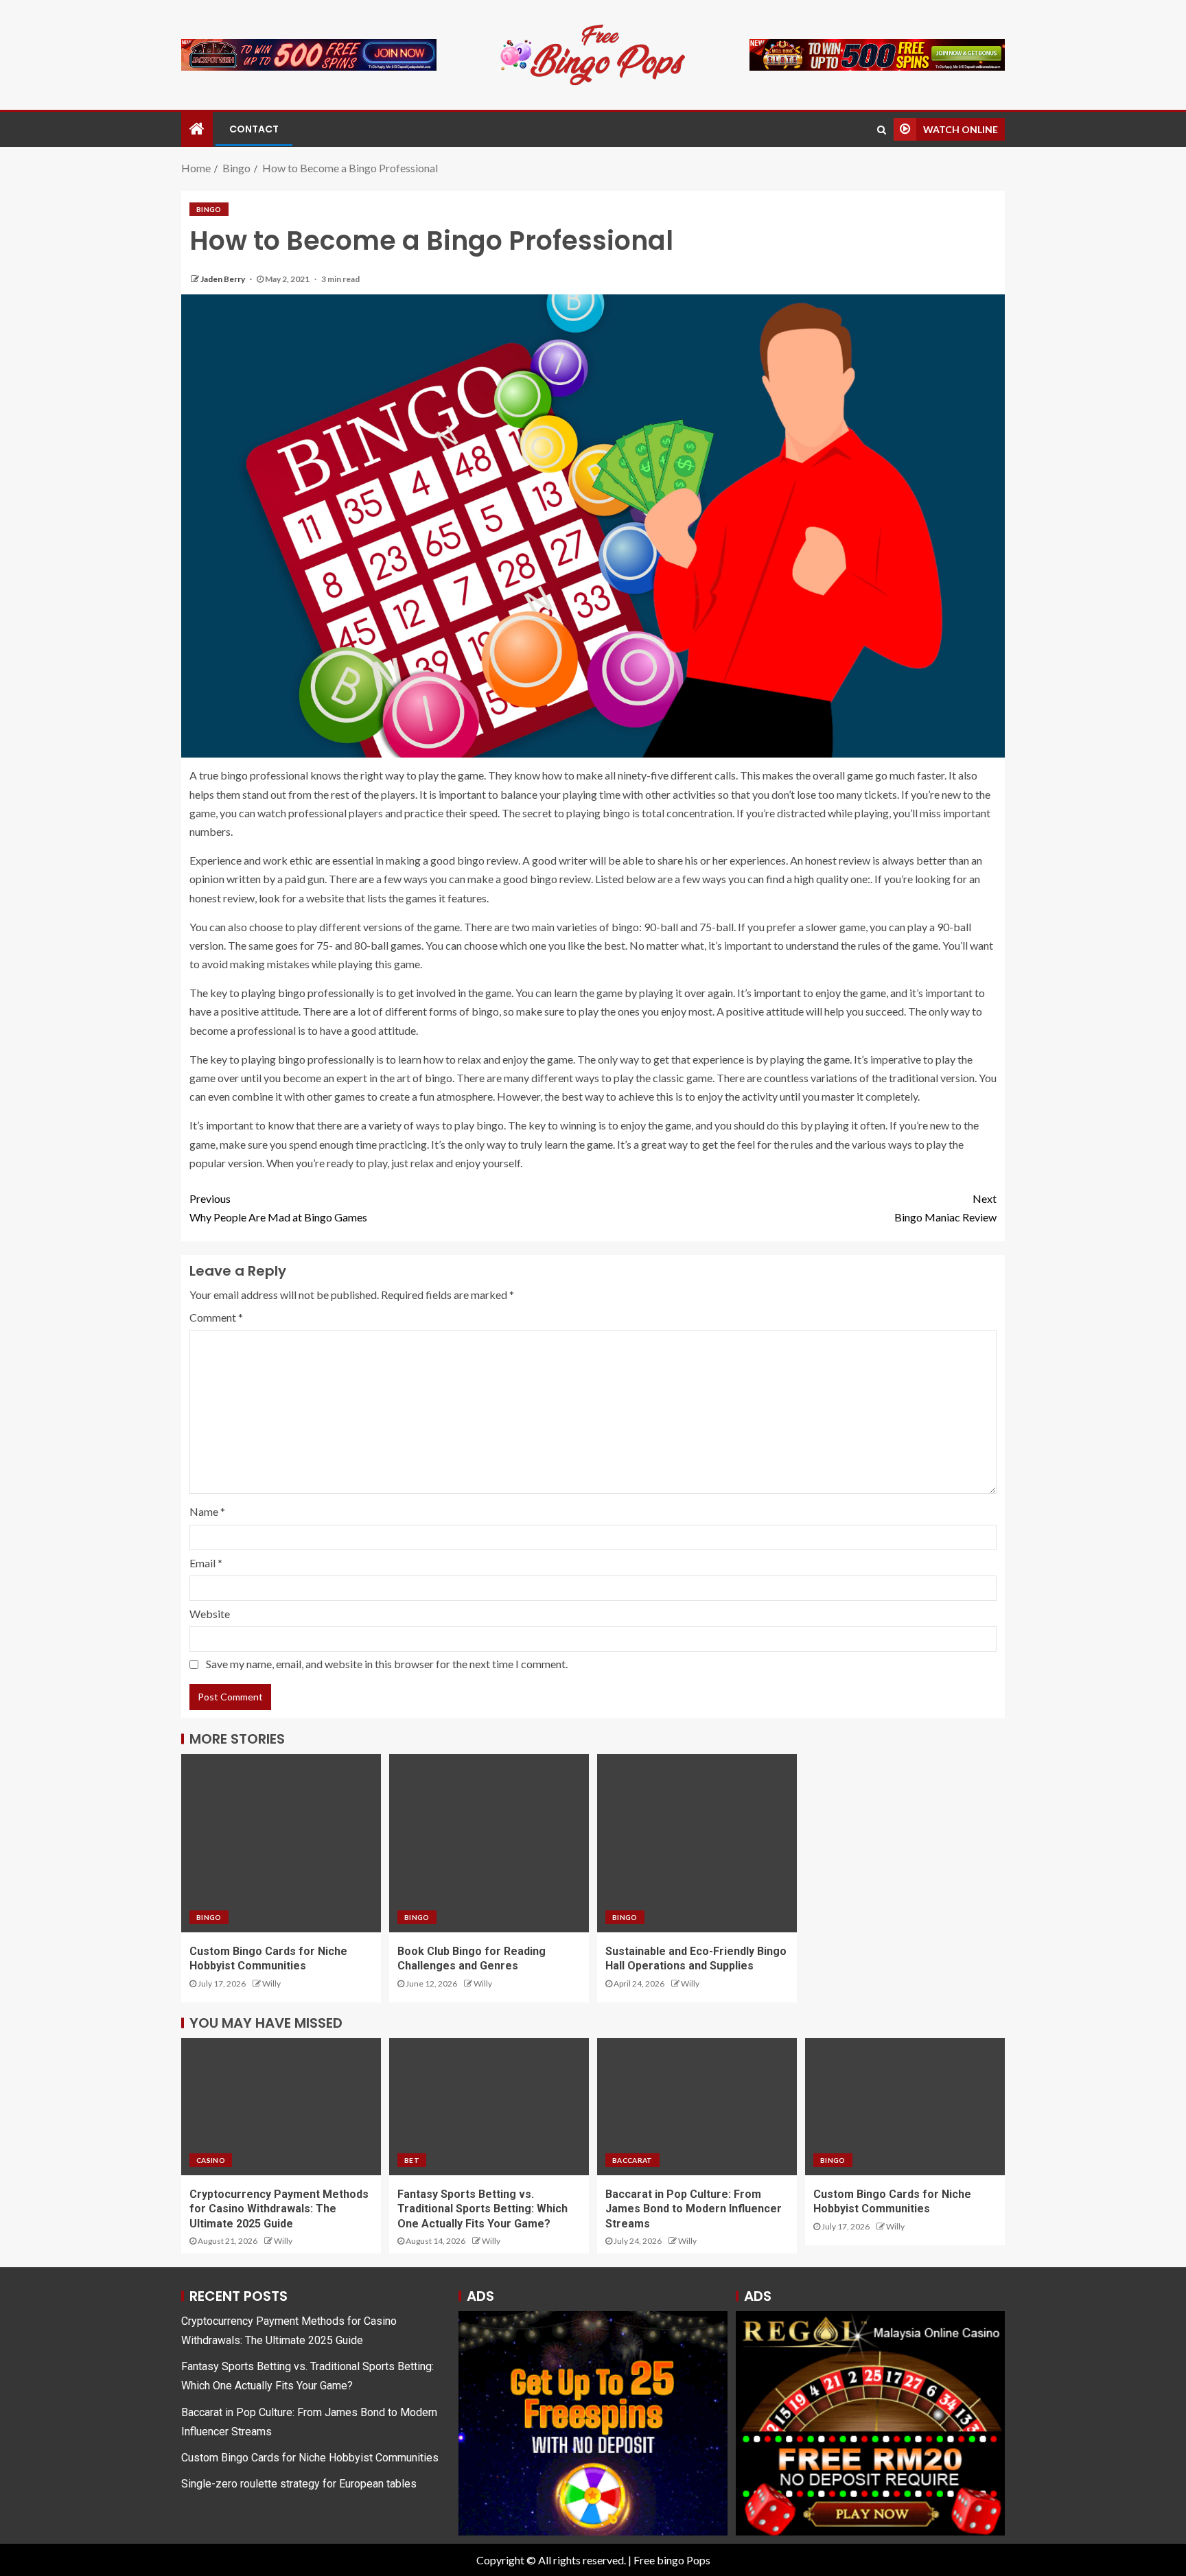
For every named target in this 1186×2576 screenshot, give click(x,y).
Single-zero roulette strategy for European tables (299, 2484)
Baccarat (632, 2160)
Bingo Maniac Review (945, 1208)
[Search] (882, 130)
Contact (254, 129)
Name (207, 1511)
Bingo (209, 209)
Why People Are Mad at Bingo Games (278, 1208)
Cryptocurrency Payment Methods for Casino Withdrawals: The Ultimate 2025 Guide (279, 2209)
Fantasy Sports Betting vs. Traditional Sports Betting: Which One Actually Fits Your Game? (482, 2209)
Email (206, 1563)
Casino (211, 2160)
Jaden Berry (223, 279)
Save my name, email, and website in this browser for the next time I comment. (387, 1664)
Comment (216, 1317)
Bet (412, 2160)
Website (210, 1614)
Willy (271, 1983)
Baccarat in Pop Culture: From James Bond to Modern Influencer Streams (694, 2209)
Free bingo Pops (672, 2560)
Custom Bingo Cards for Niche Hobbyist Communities (310, 2458)
